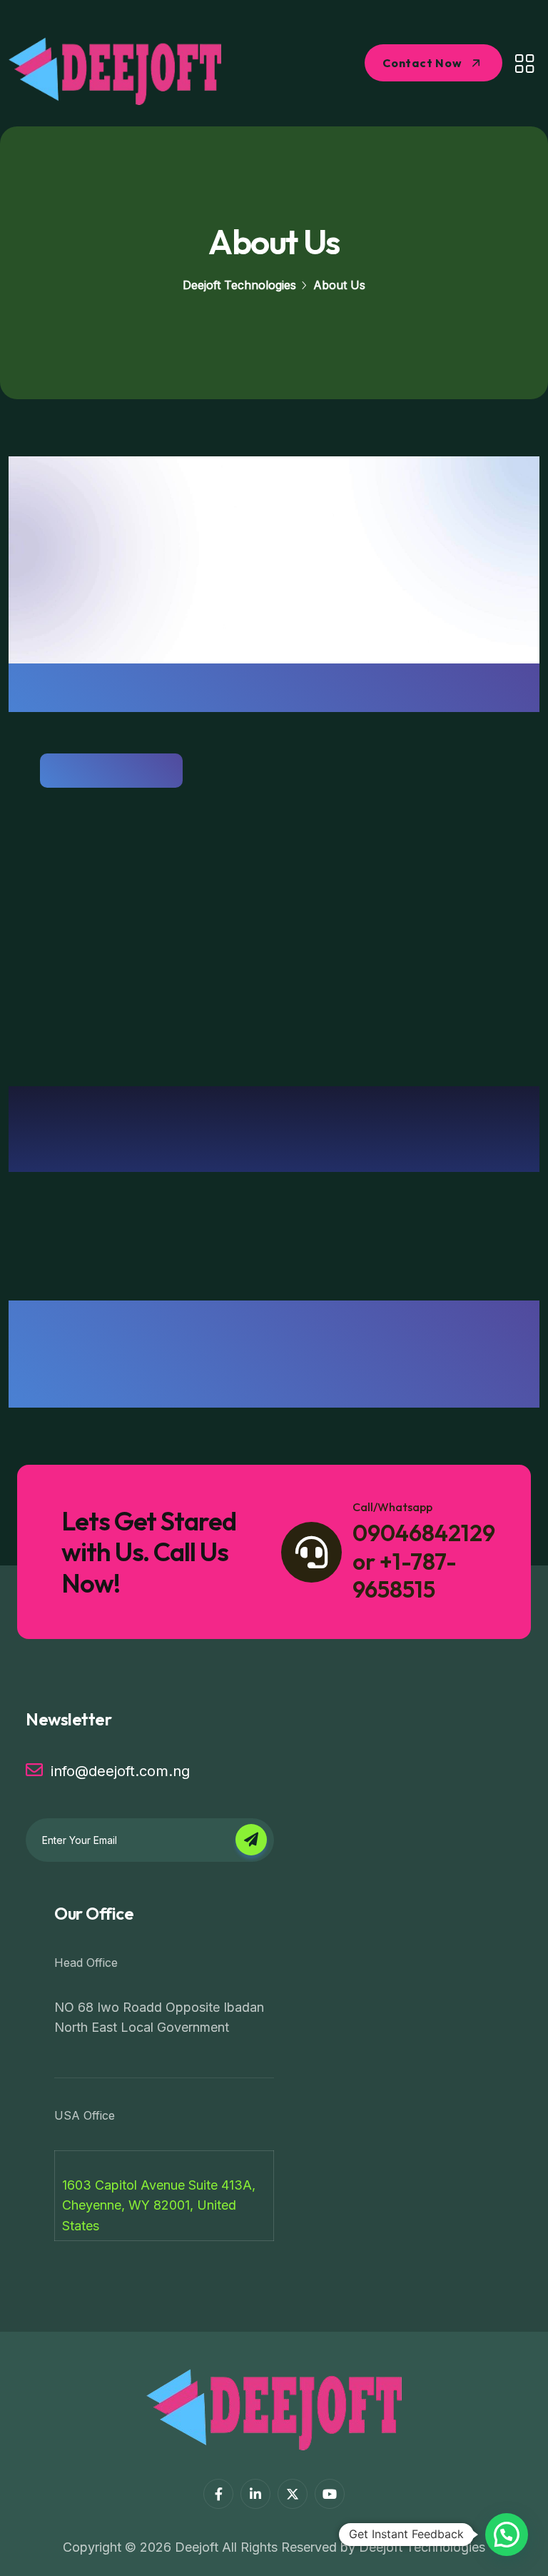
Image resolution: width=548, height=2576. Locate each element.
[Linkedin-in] (255, 2494)
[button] (507, 2535)
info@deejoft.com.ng (120, 1771)
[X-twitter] (293, 2494)
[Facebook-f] (218, 2494)
